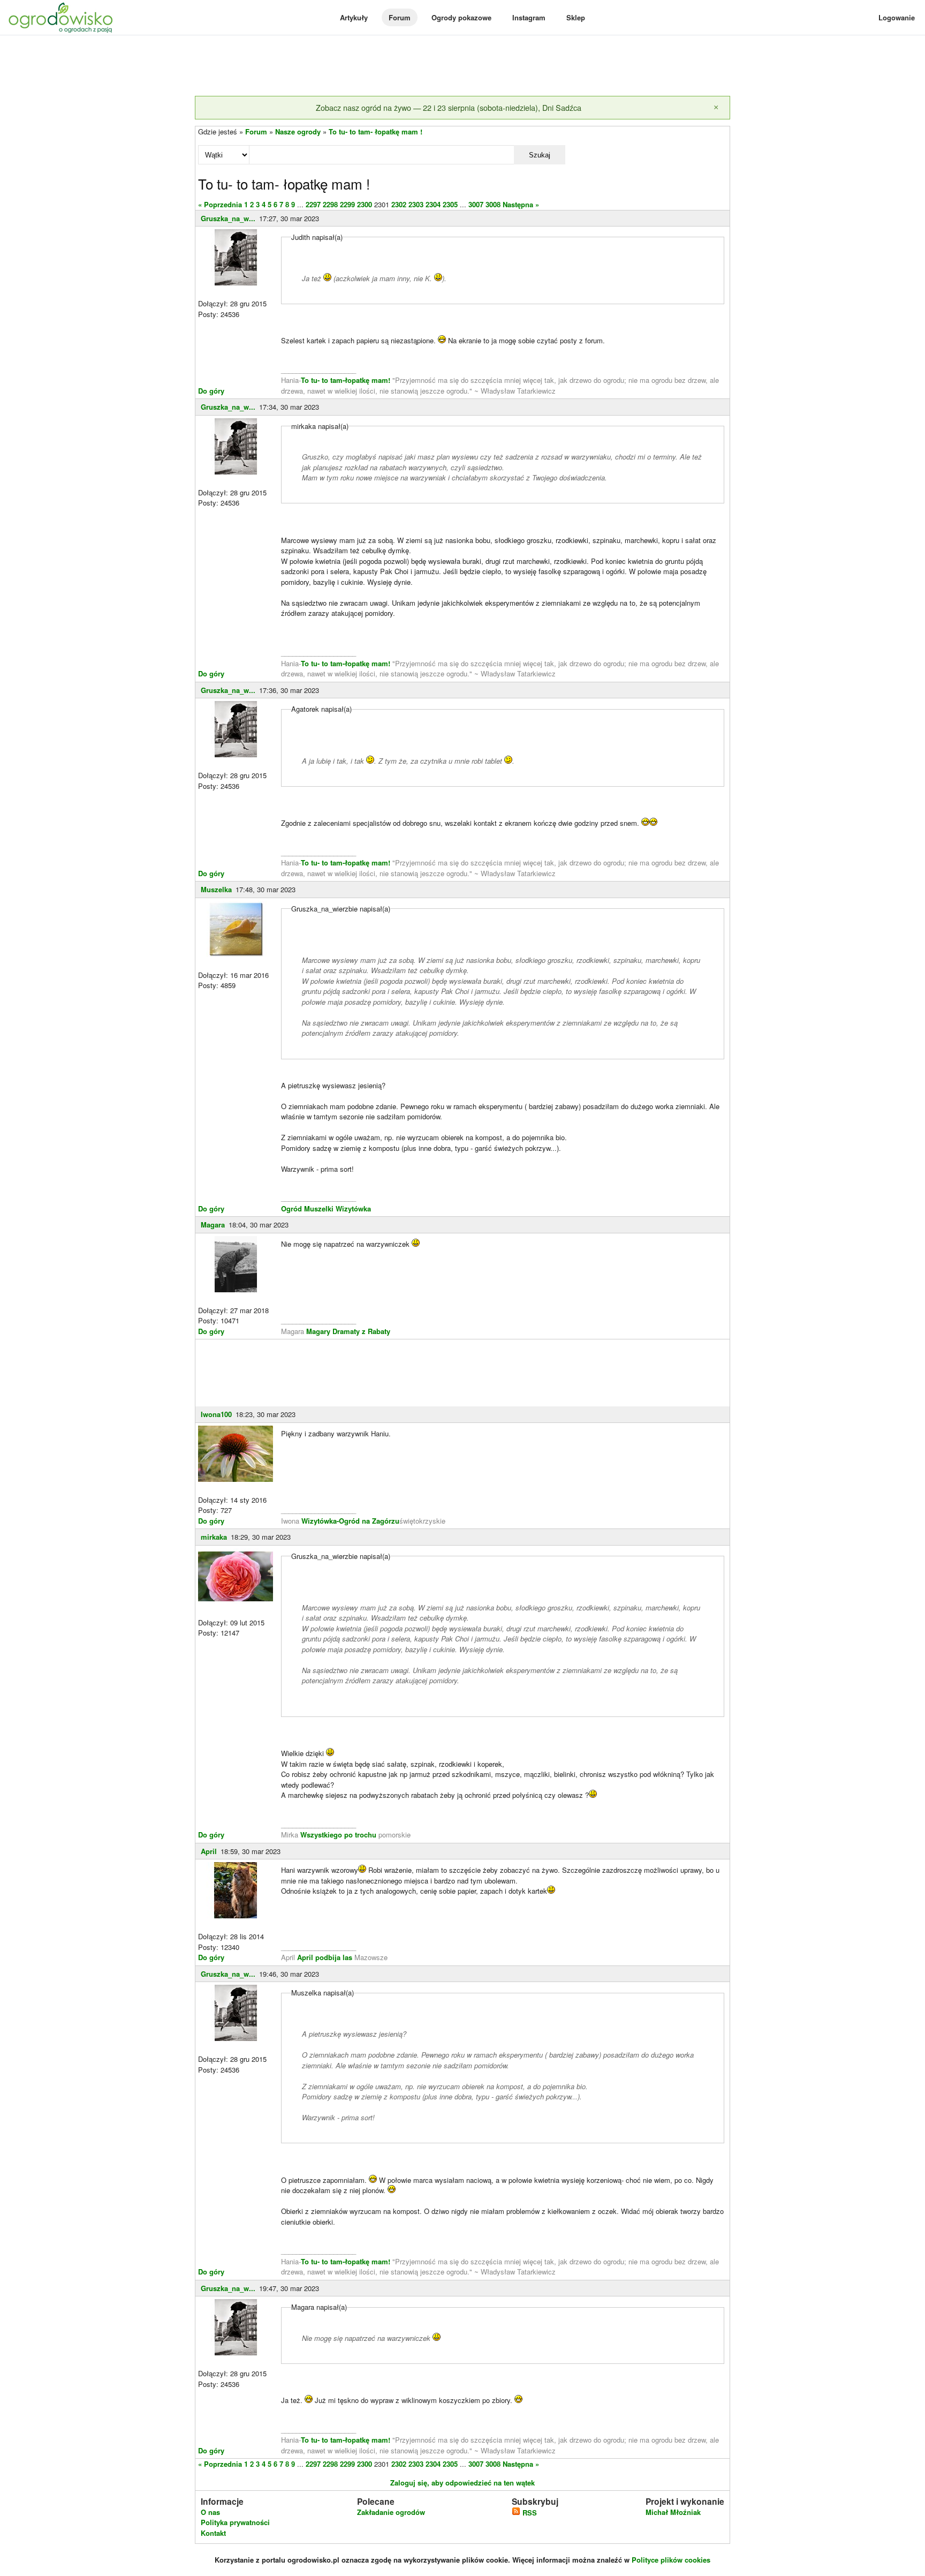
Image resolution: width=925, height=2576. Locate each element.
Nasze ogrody (298, 131)
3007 (476, 204)
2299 (347, 204)
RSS (529, 2513)
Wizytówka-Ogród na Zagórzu (350, 1521)
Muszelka (216, 889)
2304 (433, 204)
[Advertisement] (462, 66)
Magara (213, 1225)
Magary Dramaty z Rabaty (348, 1331)
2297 (313, 204)
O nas (210, 2512)
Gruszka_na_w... (228, 218)
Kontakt (213, 2533)
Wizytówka (353, 1208)
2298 (330, 204)
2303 (416, 204)
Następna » (521, 204)
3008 (493, 204)
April (209, 1851)
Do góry (211, 391)
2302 (399, 204)
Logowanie (897, 17)
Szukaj (540, 155)
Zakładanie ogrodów (391, 2512)
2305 (450, 204)
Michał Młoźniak (673, 2512)
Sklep (576, 17)
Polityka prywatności (235, 2522)
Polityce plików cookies (671, 2560)
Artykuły (354, 17)
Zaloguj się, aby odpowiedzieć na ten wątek (462, 2483)
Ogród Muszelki (307, 1208)
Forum (400, 17)
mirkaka (214, 1537)
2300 (365, 204)
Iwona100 (216, 1414)
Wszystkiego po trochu (338, 1835)
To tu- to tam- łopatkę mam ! (376, 131)
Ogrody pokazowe (461, 17)
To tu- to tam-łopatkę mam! (346, 380)
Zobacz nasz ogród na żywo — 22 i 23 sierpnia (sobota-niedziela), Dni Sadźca (449, 107)
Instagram (529, 17)
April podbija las (325, 1957)
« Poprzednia (220, 204)
